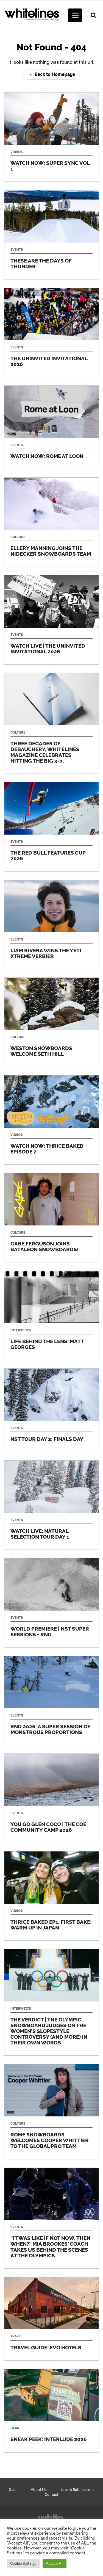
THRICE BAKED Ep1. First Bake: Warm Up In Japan (51, 1896)
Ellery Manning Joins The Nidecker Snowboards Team (51, 522)
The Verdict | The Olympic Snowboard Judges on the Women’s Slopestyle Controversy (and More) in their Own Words (51, 2002)
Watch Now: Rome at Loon (51, 427)
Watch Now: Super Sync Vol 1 (51, 137)
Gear (13, 2490)
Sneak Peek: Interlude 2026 (51, 2411)
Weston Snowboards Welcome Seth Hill (51, 1022)
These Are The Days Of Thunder (51, 235)
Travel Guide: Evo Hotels (51, 2319)
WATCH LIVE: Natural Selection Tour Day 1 (51, 1505)
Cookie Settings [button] (23, 2563)
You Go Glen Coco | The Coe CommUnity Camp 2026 (51, 1798)
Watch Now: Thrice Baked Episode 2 (51, 1120)
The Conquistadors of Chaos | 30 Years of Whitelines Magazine (51, 723)
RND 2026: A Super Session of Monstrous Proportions (51, 1700)
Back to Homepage (54, 74)
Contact (51, 2494)
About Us (39, 2490)
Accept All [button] (55, 2563)
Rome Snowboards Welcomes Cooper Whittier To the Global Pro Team (51, 2111)
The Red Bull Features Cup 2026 (51, 827)
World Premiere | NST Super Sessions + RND (51, 1603)
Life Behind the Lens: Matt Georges (51, 1315)
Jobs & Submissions (78, 2490)
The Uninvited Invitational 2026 (51, 332)
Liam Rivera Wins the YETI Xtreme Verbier (51, 924)
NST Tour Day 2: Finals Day (51, 1410)
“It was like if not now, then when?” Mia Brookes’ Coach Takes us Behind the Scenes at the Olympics (51, 2218)
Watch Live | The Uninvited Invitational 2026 (51, 620)
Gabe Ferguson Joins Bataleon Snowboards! (51, 1218)
